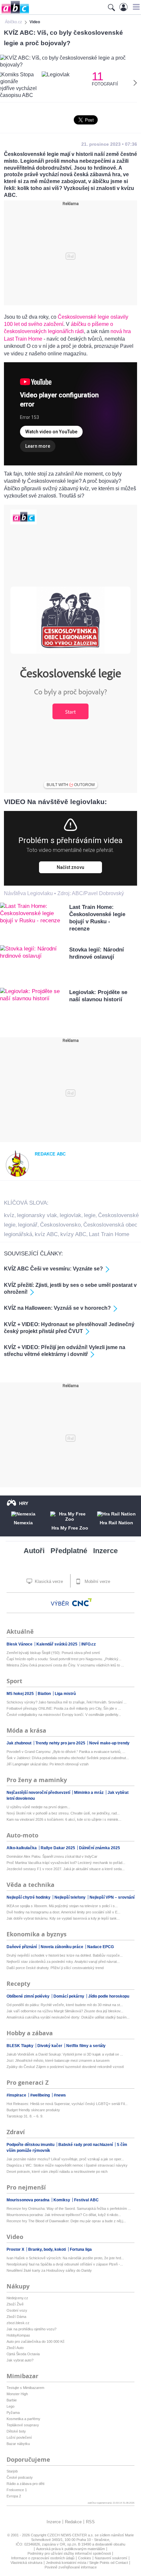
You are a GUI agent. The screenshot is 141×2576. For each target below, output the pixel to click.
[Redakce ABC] (17, 1176)
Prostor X (16, 2249)
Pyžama (13, 2413)
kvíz (9, 1215)
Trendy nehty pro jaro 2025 (61, 1743)
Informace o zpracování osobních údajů (43, 2558)
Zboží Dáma (16, 2317)
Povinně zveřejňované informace (71, 2567)
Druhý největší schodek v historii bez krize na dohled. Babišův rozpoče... (65, 1955)
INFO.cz (89, 1644)
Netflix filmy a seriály (86, 2046)
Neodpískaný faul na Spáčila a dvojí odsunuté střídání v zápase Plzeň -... (65, 2264)
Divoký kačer (50, 2046)
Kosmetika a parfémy (23, 2419)
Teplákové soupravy (23, 2425)
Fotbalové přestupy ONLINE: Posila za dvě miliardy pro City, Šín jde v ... (64, 1708)
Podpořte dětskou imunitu (31, 2145)
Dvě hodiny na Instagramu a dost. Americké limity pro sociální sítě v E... (63, 1912)
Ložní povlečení (19, 2437)
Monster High (17, 2394)
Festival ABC (86, 2200)
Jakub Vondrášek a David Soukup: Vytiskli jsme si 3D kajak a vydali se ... (65, 2054)
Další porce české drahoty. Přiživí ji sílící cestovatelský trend (55, 1968)
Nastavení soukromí (111, 2558)
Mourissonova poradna (29, 2200)
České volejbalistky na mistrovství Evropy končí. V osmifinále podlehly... (64, 1715)
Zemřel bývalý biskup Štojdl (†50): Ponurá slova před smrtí (53, 1653)
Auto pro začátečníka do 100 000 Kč (36, 2341)
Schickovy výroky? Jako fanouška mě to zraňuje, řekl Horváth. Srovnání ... (67, 1702)
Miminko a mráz (89, 1793)
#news (60, 2095)
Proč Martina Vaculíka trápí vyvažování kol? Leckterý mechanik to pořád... (66, 1863)
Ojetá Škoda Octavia (23, 2354)
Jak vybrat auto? (20, 2360)
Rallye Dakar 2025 (58, 1848)
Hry (24, 1503)
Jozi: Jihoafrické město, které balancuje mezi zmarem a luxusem (58, 2060)
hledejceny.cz (17, 2298)
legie (90, 1215)
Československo (60, 1225)
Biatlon (45, 1694)
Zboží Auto (15, 2348)
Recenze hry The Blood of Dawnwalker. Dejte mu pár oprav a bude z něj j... (66, 2221)
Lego (10, 2406)
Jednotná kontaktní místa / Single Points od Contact (87, 2563)
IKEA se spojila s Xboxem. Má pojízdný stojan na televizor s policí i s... (62, 1906)
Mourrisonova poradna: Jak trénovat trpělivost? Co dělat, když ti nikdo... (64, 2215)
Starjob (12, 2471)
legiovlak (70, 1215)
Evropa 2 (14, 2496)
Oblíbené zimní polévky (29, 1996)
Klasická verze (48, 1581)
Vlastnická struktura (26, 2563)
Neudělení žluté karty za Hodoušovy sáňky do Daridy (49, 2270)
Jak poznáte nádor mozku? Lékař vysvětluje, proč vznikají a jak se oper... (65, 2159)
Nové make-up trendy (109, 1743)
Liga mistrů (65, 1694)
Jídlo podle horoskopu (109, 1996)
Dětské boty (16, 2431)
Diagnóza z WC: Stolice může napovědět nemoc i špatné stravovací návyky (67, 2165)
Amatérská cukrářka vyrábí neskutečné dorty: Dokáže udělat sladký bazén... (68, 2017)
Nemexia (23, 1523)
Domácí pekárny (69, 1996)
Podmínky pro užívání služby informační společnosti (69, 2553)
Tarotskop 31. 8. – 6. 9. (25, 2116)
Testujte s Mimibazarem (25, 2388)
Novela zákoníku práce (62, 1947)
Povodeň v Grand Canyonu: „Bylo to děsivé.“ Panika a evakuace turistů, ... (66, 1752)
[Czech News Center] (82, 1602)
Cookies (85, 2558)
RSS (90, 2522)
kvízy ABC (73, 1234)
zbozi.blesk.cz (18, 2323)
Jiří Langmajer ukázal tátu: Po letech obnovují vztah (48, 1764)
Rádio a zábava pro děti (25, 2484)
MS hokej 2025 (21, 1694)
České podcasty (20, 2477)
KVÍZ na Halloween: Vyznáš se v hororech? (57, 1308)
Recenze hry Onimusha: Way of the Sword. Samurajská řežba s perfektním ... (69, 2209)
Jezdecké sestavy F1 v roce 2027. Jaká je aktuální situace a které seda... (66, 1869)
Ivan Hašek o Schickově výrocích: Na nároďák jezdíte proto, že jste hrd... (65, 2258)
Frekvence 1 (17, 2490)
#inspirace (17, 2095)
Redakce (73, 2522)
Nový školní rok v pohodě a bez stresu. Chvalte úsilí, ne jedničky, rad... (63, 1813)
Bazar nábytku (18, 2444)
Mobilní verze (97, 1581)
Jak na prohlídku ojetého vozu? (31, 2329)
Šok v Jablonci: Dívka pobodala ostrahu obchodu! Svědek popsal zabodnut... (68, 1758)
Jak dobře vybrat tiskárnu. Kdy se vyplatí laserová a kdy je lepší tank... (63, 1918)
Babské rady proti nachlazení (86, 2145)
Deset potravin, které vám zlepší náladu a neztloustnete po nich (57, 2172)
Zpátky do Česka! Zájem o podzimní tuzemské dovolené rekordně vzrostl (65, 2067)
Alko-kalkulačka (22, 1848)
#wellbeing (40, 2095)
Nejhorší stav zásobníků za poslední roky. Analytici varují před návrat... (63, 1962)
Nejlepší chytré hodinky (29, 1897)
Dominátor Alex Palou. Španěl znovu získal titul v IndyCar (52, 1856)
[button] (135, 7)
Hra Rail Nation (116, 1523)
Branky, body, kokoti (48, 2249)
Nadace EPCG (101, 1947)
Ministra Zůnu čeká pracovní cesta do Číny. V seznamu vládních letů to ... (65, 1665)
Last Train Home (109, 1234)
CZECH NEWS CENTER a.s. (71, 2535)
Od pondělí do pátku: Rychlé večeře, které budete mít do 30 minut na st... (65, 2005)
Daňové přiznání (22, 1947)
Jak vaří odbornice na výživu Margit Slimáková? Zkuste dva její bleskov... (65, 2011)
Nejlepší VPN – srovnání (112, 1897)
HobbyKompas (18, 2335)
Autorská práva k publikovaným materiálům (70, 2549)
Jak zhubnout (20, 1743)
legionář (28, 1225)
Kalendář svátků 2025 (57, 1644)
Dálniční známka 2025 (100, 1848)
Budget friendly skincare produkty (33, 2110)
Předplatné (69, 1551)
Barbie (12, 2400)
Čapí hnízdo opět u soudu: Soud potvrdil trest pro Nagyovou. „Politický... (64, 1659)
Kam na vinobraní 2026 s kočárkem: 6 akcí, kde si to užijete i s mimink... (64, 1819)
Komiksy (62, 2200)
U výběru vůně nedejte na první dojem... (38, 1807)
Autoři (34, 1551)
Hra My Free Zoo (70, 1528)
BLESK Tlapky (20, 2046)
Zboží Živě (15, 2304)
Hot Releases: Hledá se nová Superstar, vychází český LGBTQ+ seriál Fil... (67, 2104)
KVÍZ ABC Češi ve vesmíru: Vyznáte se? (53, 1269)
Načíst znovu (70, 867)
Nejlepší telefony (70, 1897)
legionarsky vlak (37, 1215)
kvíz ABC (46, 1234)
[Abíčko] (15, 13)
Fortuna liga (81, 2249)
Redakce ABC (50, 1154)
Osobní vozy (17, 2310)
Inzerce (105, 1551)
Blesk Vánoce (20, 1644)
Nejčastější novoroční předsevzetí (39, 1793)
